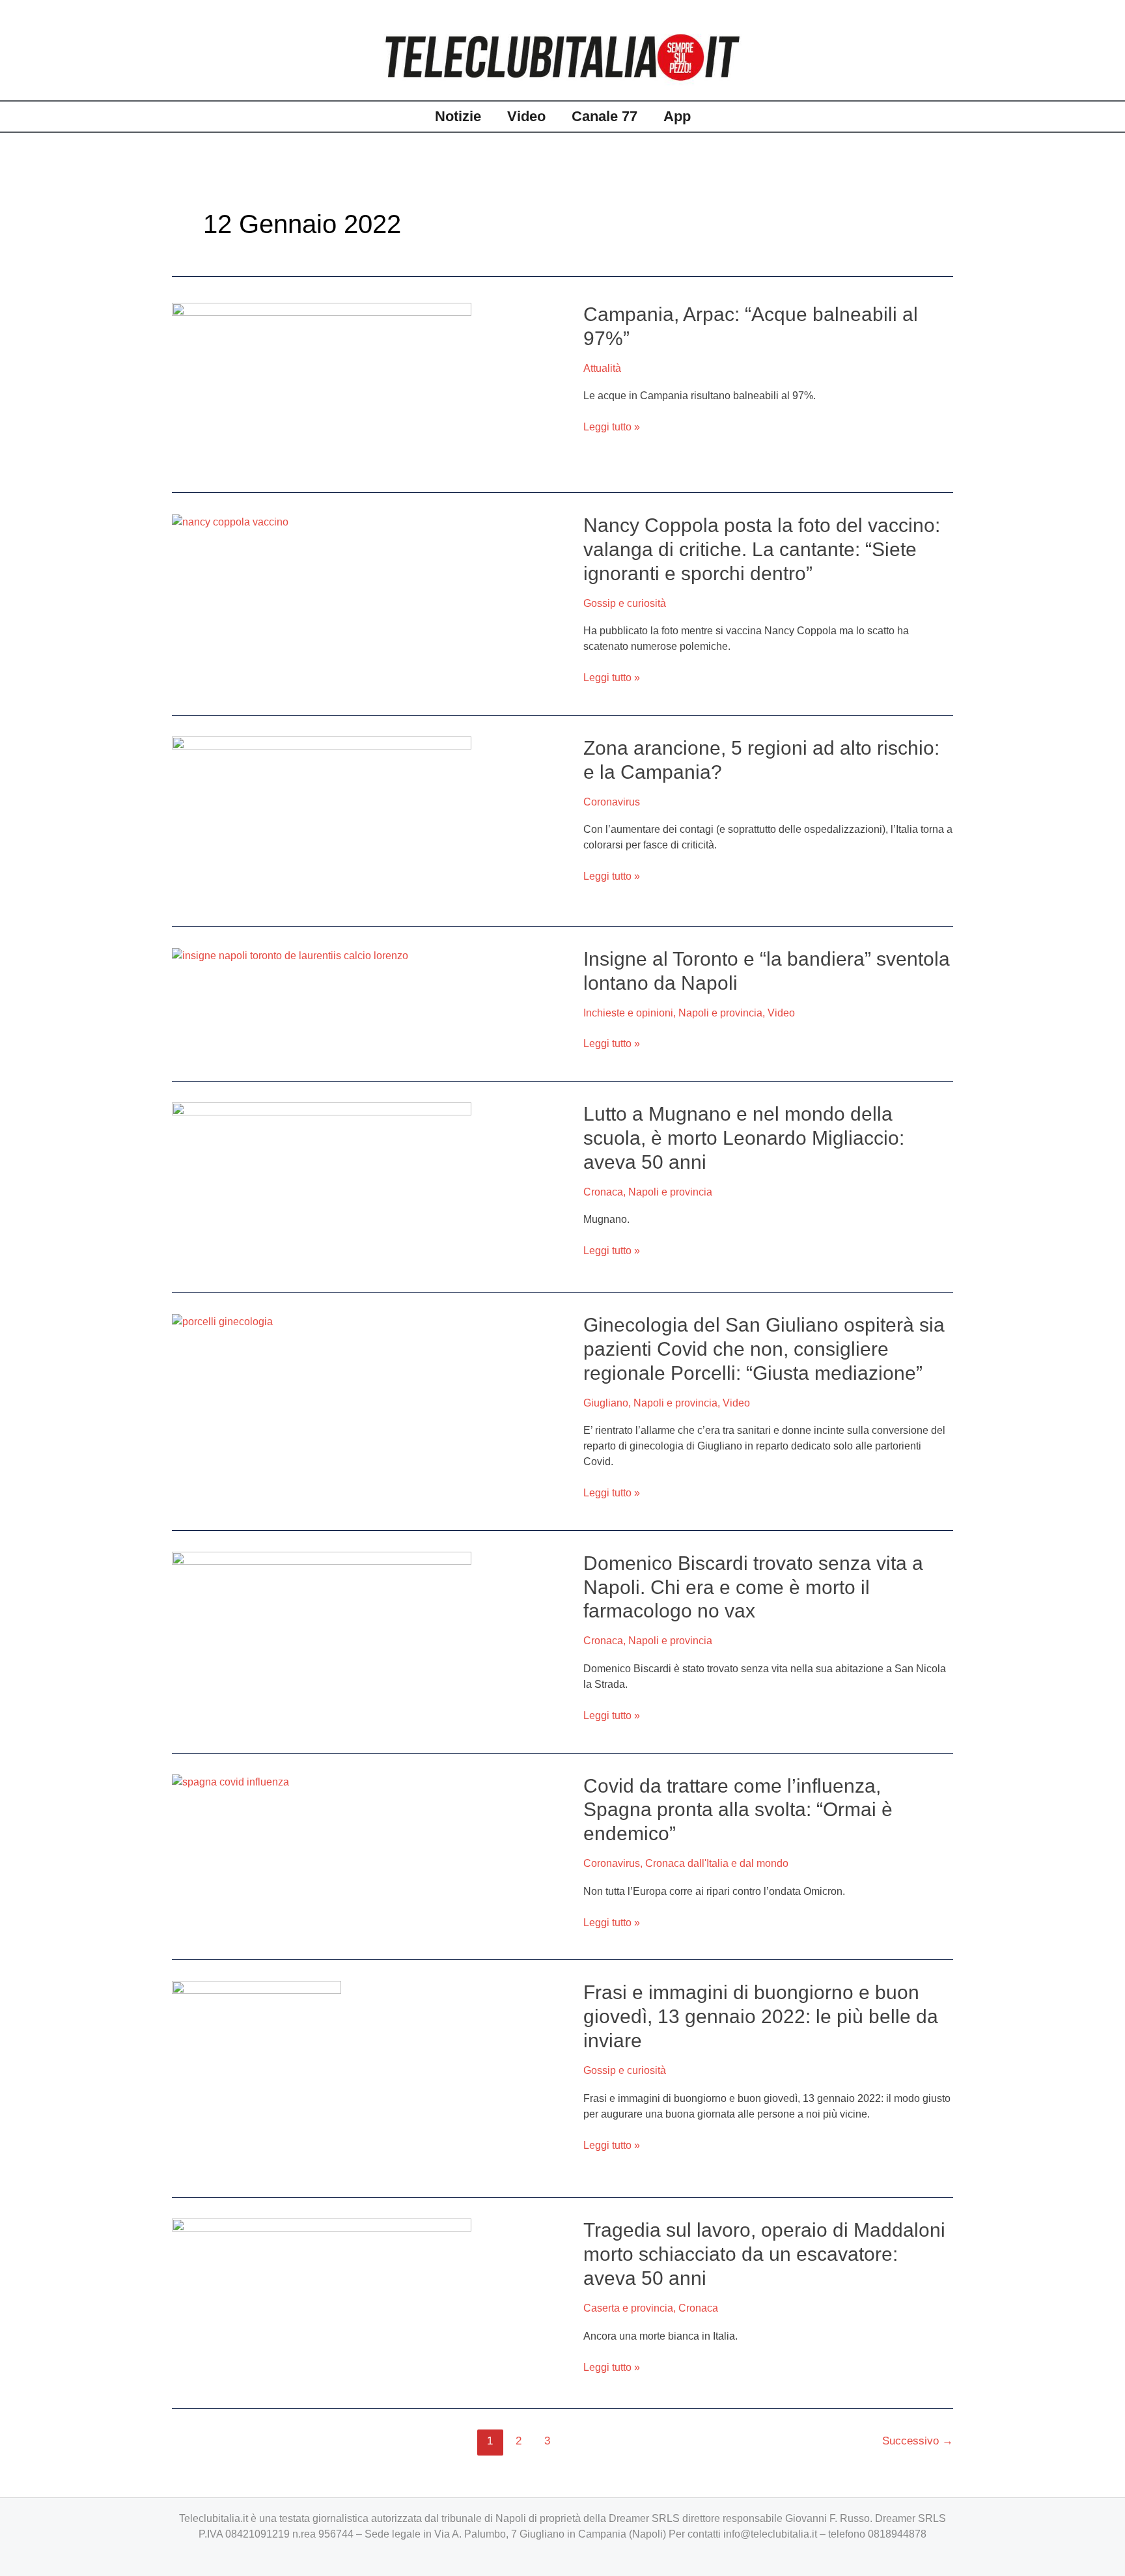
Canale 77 (604, 116)
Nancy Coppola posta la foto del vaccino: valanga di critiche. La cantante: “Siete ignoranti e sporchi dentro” (762, 549)
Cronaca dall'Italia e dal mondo (717, 1863)
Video (526, 116)
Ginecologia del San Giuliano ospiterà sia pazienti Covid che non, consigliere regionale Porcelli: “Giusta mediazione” (764, 1349)
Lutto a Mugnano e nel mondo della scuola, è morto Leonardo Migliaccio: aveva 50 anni (744, 1138)
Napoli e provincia (720, 1013)
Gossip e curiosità (625, 603)
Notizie (458, 116)
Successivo (918, 2441)
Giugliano (606, 1403)
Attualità (602, 368)
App (677, 116)
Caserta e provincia (628, 2308)
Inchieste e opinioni (628, 1013)
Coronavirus (612, 802)
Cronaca (603, 1192)
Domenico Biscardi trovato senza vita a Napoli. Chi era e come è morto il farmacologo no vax (753, 1587)
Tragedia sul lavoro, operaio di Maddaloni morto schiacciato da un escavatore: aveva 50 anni (764, 2254)
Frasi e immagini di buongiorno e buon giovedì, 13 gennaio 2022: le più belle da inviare (761, 2016)
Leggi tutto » (612, 426)
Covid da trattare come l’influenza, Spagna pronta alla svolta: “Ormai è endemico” (738, 1810)
